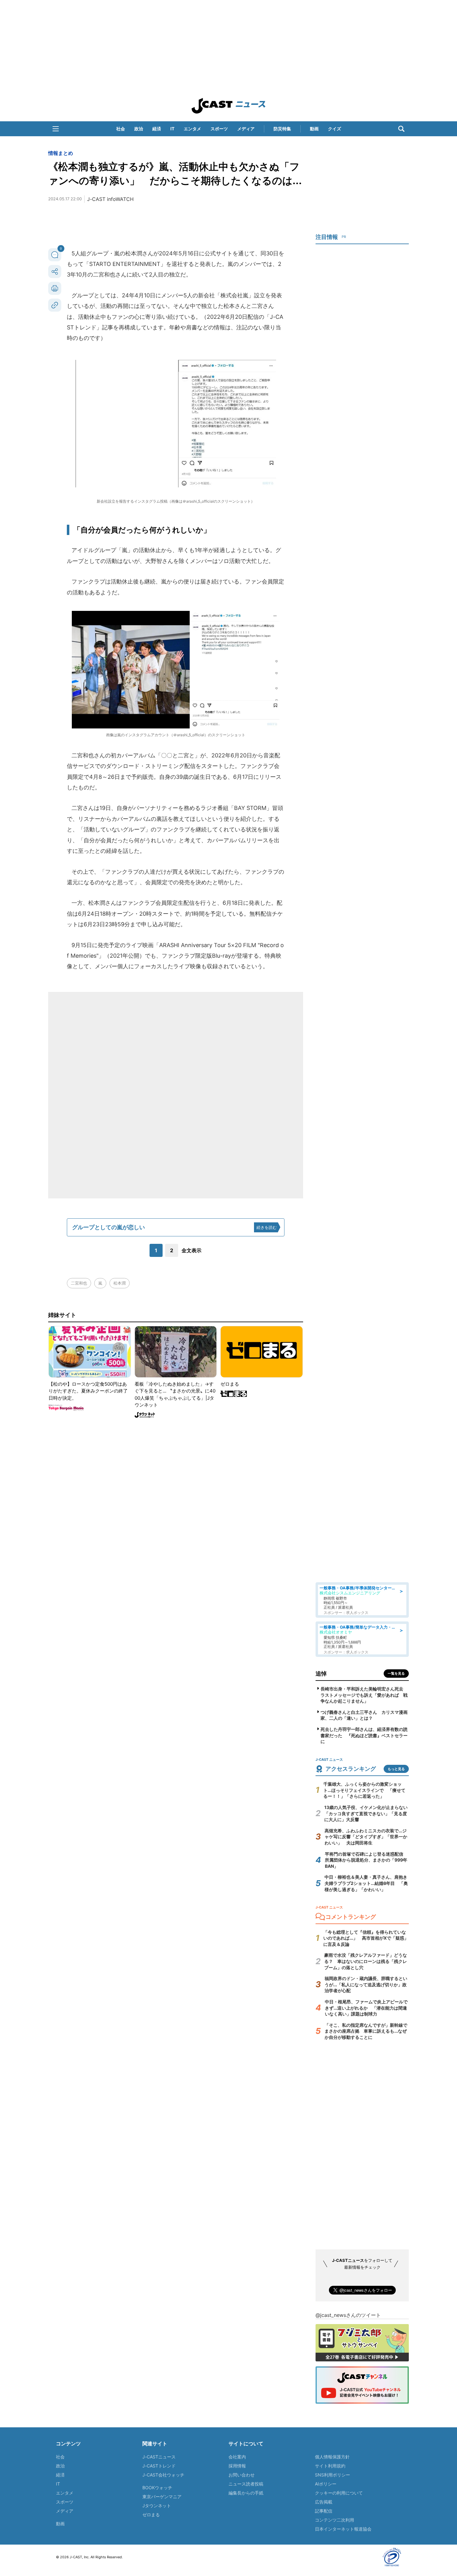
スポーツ (219, 129)
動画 (314, 129)
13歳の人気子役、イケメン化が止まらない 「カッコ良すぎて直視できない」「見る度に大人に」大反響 (368, 1813)
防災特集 (282, 129)
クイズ (335, 129)
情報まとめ (61, 153)
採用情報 (237, 2466)
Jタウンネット (157, 2506)
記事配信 (324, 2511)
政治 (139, 129)
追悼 (321, 1674)
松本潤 (120, 1283)
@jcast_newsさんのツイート (348, 2315)
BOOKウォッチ (157, 2488)
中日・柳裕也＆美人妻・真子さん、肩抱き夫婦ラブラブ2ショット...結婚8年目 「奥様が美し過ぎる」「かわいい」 (366, 1883)
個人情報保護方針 (332, 2457)
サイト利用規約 (330, 2466)
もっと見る (396, 1769)
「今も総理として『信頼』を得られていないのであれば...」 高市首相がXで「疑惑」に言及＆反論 (366, 1938)
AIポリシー (326, 2484)
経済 (157, 129)
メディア (246, 129)
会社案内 (237, 2457)
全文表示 (192, 1250)
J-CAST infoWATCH (110, 199)
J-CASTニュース (159, 2457)
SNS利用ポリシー (332, 2475)
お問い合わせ (242, 2475)
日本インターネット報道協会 (343, 2529)
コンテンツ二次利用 (335, 2520)
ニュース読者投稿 (246, 2484)
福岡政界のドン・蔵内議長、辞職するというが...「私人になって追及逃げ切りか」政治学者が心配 (366, 1984)
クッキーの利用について (339, 2493)
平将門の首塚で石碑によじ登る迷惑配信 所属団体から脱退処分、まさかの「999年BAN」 (366, 1860)
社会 (121, 129)
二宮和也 (79, 1283)
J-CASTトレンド (159, 2466)
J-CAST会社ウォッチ (163, 2475)
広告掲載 (324, 2502)
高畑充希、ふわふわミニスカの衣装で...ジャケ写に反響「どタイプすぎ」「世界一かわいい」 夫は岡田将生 (366, 1837)
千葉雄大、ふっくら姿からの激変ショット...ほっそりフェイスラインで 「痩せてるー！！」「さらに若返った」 (364, 1790)
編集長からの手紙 (246, 2493)
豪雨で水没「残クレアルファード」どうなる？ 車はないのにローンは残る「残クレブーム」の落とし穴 (366, 1961)
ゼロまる (151, 2515)
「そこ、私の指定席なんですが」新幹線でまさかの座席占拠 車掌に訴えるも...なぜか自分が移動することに (366, 2031)
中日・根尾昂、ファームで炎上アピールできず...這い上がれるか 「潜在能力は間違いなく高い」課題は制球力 (366, 2008)
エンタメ (192, 129)
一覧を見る (396, 1673)
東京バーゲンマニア (162, 2497)
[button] (56, 129)
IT (172, 129)
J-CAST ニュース (228, 106)
